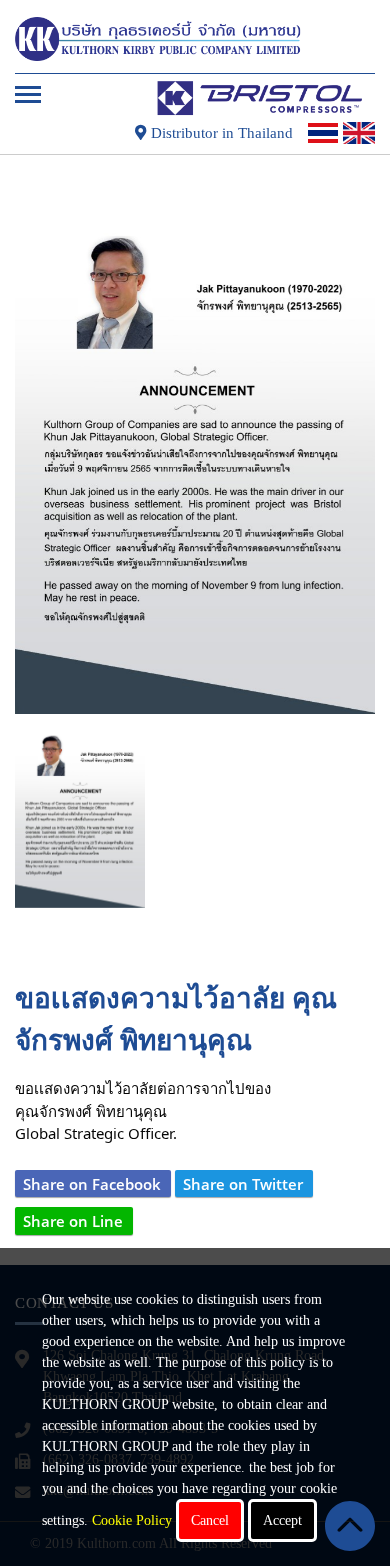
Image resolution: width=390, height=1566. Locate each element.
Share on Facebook (92, 1184)
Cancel (210, 1520)
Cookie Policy (132, 1520)
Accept (282, 1520)
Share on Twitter (243, 1184)
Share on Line (73, 1221)
